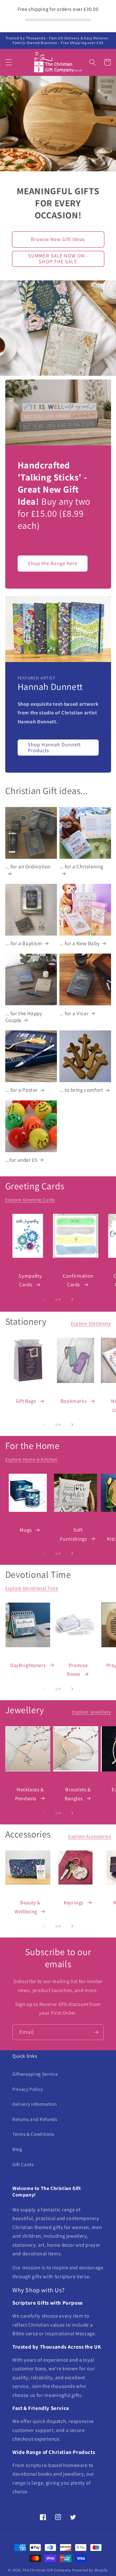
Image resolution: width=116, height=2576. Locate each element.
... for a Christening (82, 867)
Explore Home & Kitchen (32, 1459)
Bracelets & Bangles (78, 1794)
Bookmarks (74, 1401)
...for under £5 (21, 1160)
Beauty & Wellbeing (28, 1907)
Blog (17, 2149)
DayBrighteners (28, 1665)
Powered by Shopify (90, 2570)
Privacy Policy (28, 2089)
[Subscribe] (96, 2032)
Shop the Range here (53, 563)
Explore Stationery (91, 1323)
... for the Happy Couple (24, 1017)
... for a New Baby (80, 943)
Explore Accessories (90, 1836)
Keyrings (74, 1902)
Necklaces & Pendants (30, 1794)
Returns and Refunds (35, 2119)
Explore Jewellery (91, 1712)
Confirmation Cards (78, 1280)
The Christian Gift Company (47, 2570)
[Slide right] (72, 1299)
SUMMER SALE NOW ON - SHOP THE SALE (58, 259)
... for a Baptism (24, 943)
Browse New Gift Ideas (58, 239)
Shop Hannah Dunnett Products (54, 748)
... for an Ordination (28, 867)
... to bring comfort (81, 1090)
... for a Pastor (22, 1090)
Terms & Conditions (33, 2134)
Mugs (26, 1530)
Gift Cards (23, 2164)
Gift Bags (26, 1401)
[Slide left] (44, 1299)
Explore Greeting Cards (30, 1200)
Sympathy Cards (30, 1280)
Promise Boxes (77, 1670)
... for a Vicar (74, 1013)
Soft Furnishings (73, 1534)
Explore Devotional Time (32, 1588)
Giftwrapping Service (35, 2074)
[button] (8, 62)
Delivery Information (34, 2104)
